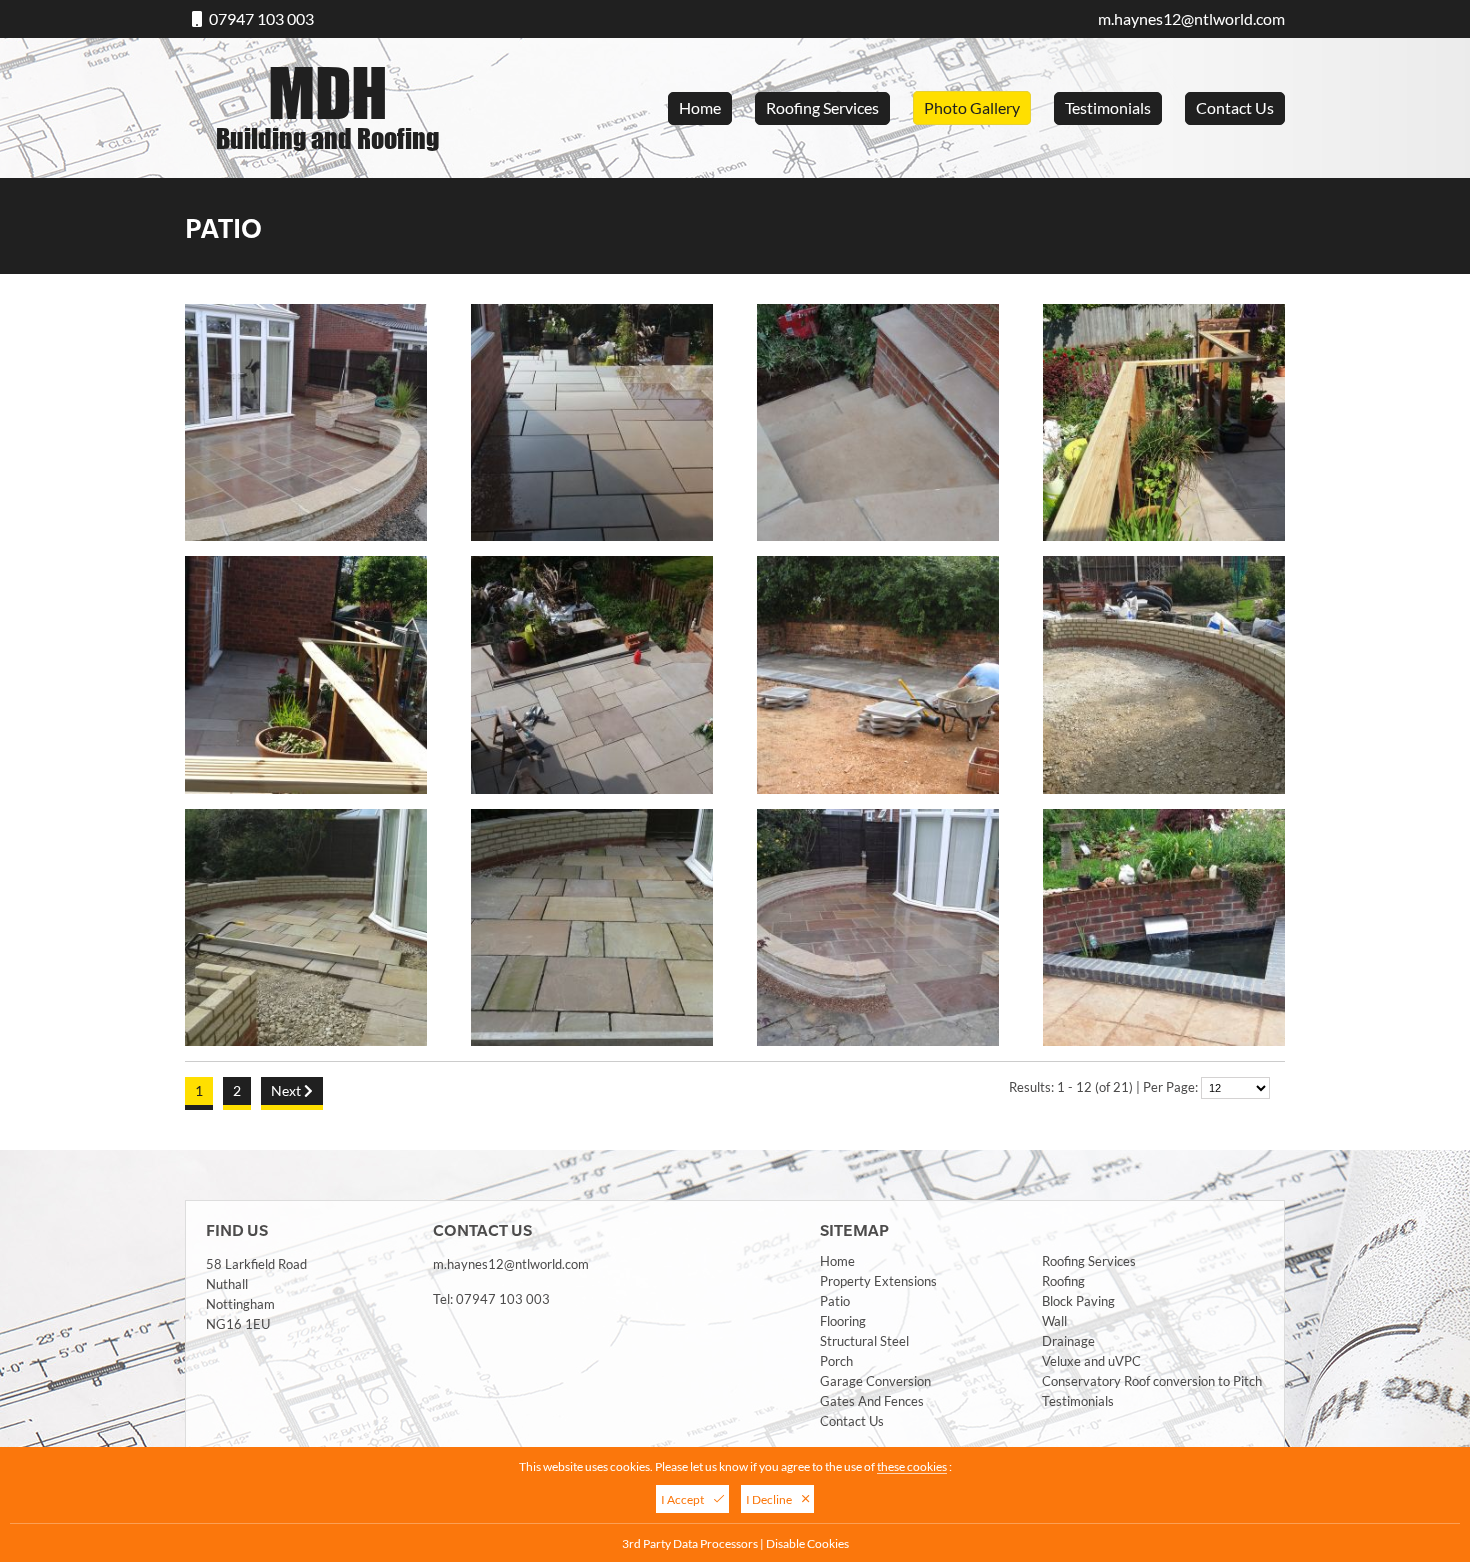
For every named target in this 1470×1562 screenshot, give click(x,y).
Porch (836, 1361)
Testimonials (1108, 107)
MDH (327, 102)
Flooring (843, 1321)
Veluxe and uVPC (1091, 1361)
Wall (1054, 1321)
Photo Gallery (972, 107)
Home (700, 107)
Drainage (1068, 1341)
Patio (835, 1301)
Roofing (1063, 1281)
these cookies (912, 1466)
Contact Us (1235, 107)
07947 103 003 (261, 18)
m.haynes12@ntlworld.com (1191, 19)
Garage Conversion (875, 1381)
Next (287, 1090)
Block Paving (1078, 1301)
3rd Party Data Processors (690, 1543)
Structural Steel (864, 1341)
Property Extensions (878, 1281)
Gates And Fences (872, 1401)
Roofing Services (822, 107)
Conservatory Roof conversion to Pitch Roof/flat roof (1153, 1381)
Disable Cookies (807, 1543)
